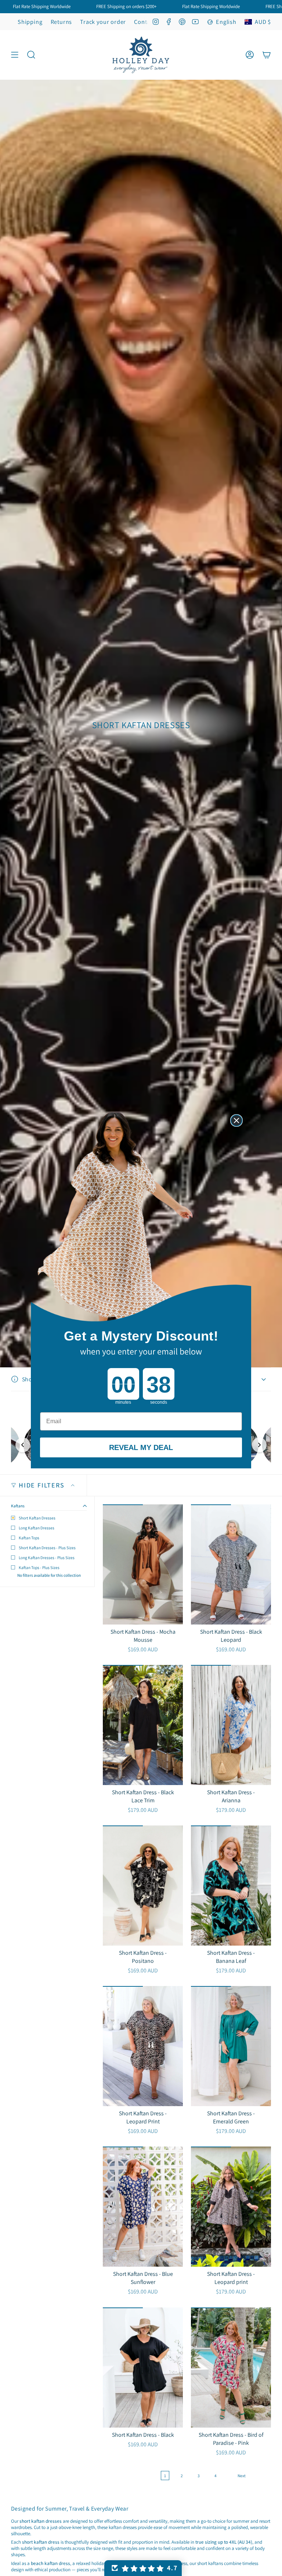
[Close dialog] (236, 1120)
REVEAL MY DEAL (141, 1447)
